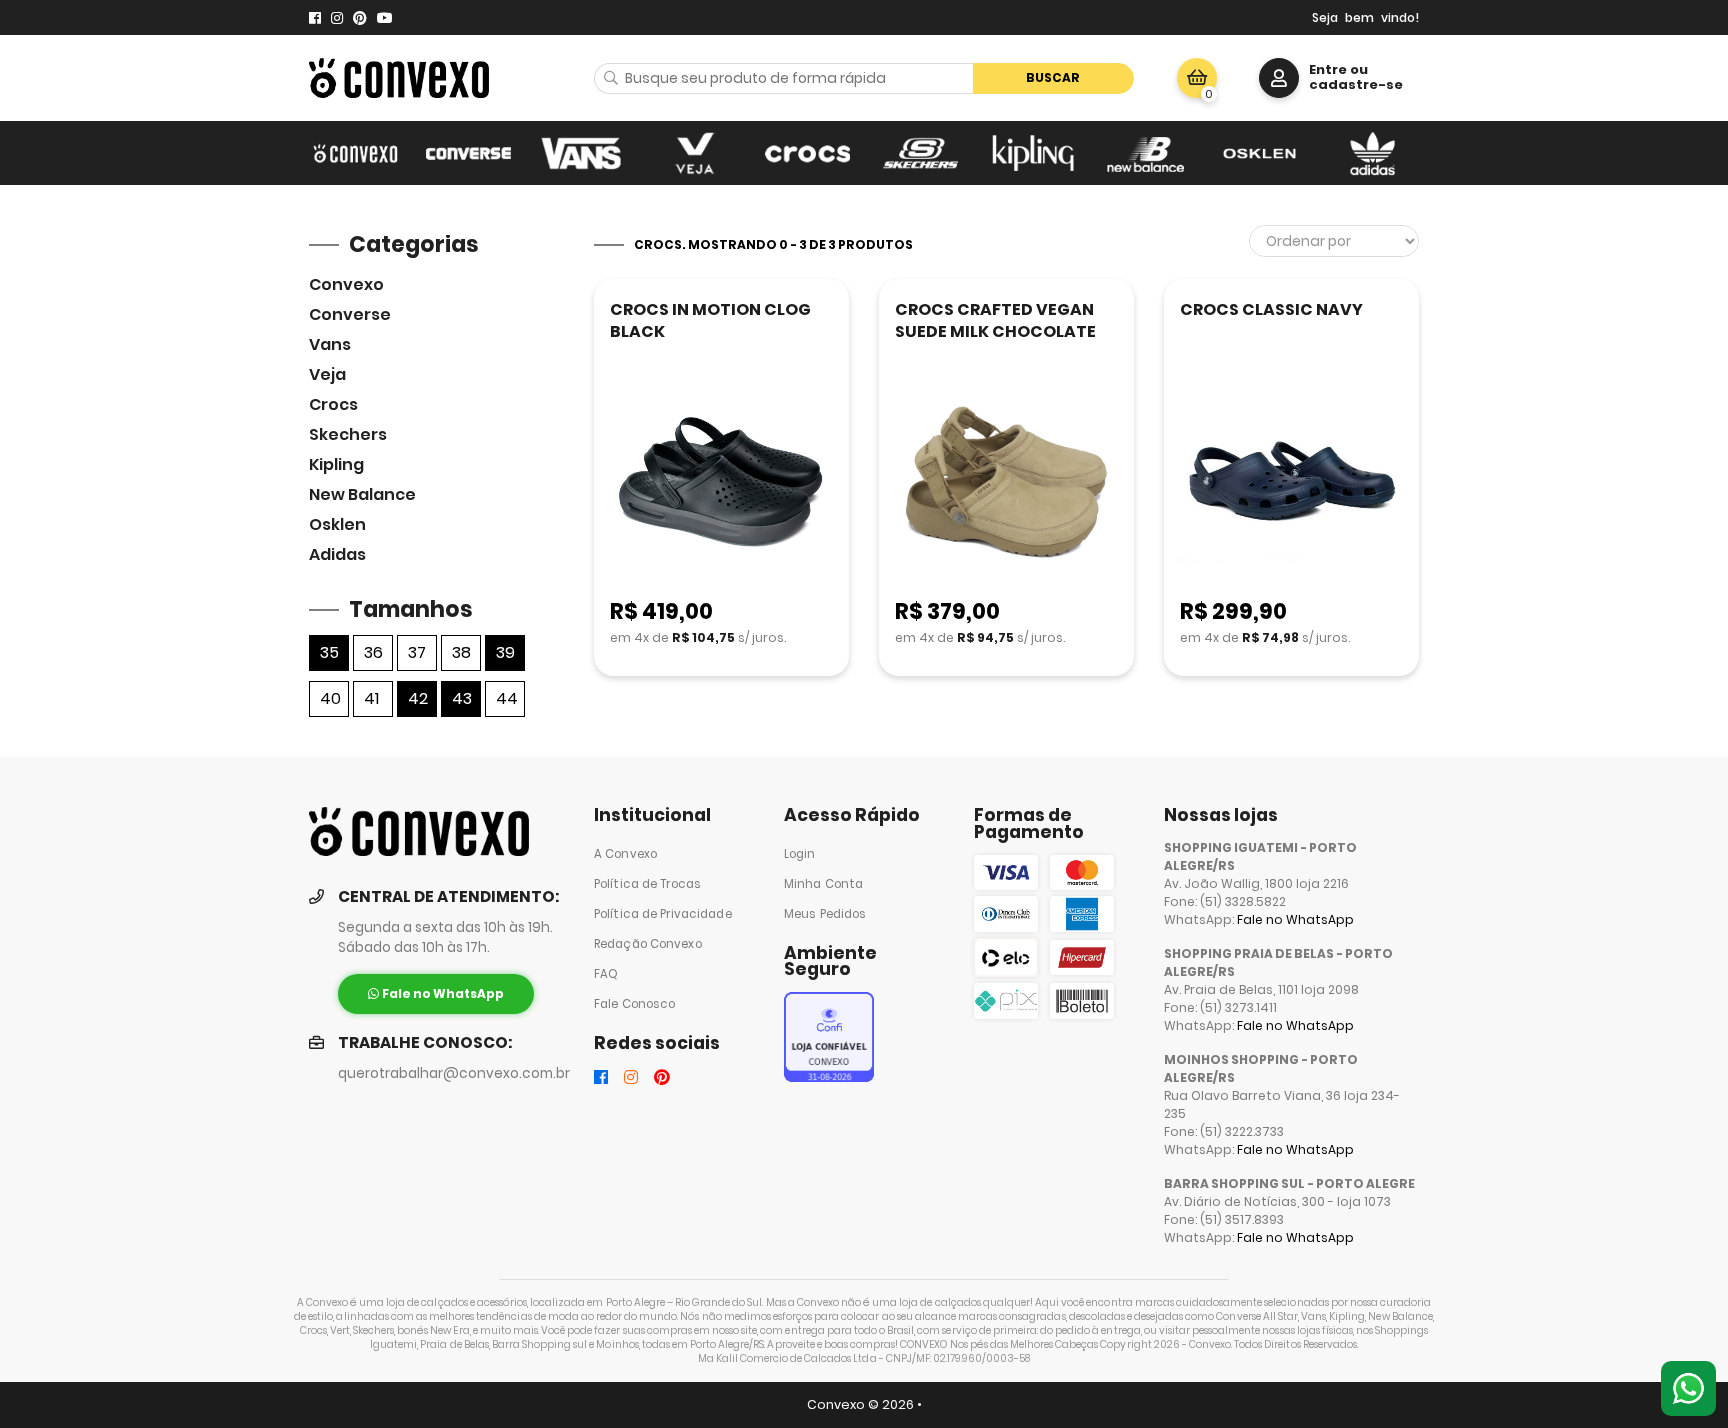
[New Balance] (1146, 153)
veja (327, 374)
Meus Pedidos (825, 914)
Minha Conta (823, 884)
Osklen (337, 524)
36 (373, 652)
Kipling (336, 464)
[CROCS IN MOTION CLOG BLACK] (721, 483)
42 (418, 698)
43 (462, 698)
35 (329, 652)
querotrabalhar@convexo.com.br (454, 1073)
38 (461, 652)
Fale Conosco (634, 1004)
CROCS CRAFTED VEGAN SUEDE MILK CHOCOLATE (995, 320)
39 (505, 652)
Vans (330, 344)
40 (330, 698)
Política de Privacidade (663, 914)
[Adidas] (1372, 153)
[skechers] (920, 153)
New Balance (362, 494)
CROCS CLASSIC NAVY (1271, 309)
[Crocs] (807, 153)
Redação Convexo (648, 944)
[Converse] (468, 153)
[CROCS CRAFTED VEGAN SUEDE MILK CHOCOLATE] (1006, 483)
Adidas (337, 554)
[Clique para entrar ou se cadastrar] (1279, 78)
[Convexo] (355, 153)
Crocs (333, 404)
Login (800, 854)
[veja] (694, 153)
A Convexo (625, 854)
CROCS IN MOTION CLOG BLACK (710, 320)
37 (417, 652)
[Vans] (581, 153)
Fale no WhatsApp (1295, 919)
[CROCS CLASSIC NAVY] (1291, 483)
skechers (348, 434)
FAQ (606, 974)
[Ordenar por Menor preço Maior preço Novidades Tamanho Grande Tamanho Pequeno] (1334, 241)
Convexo (346, 284)
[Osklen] (1259, 153)
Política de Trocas (647, 884)
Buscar (1053, 77)
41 (371, 698)
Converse (350, 314)
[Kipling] (1033, 153)
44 (507, 698)
